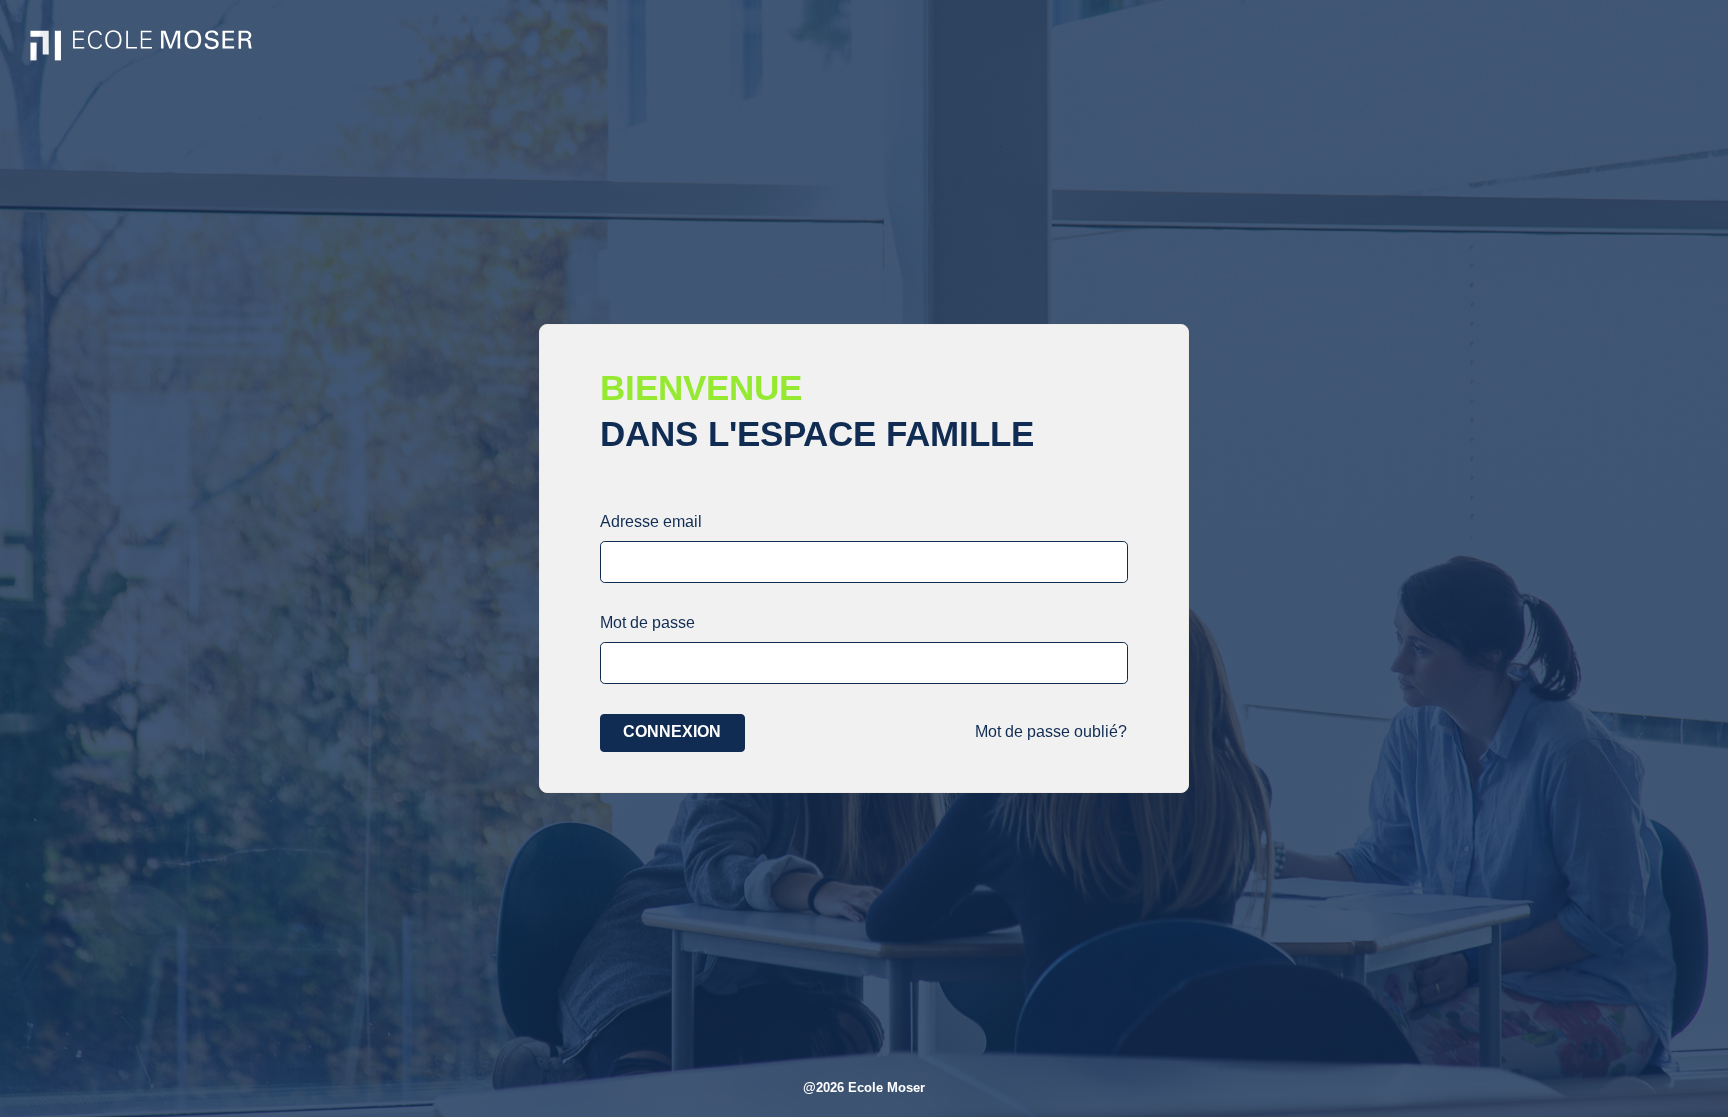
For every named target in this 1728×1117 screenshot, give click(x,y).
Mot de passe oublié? (1051, 731)
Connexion (672, 731)
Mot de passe (647, 622)
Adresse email (651, 521)
